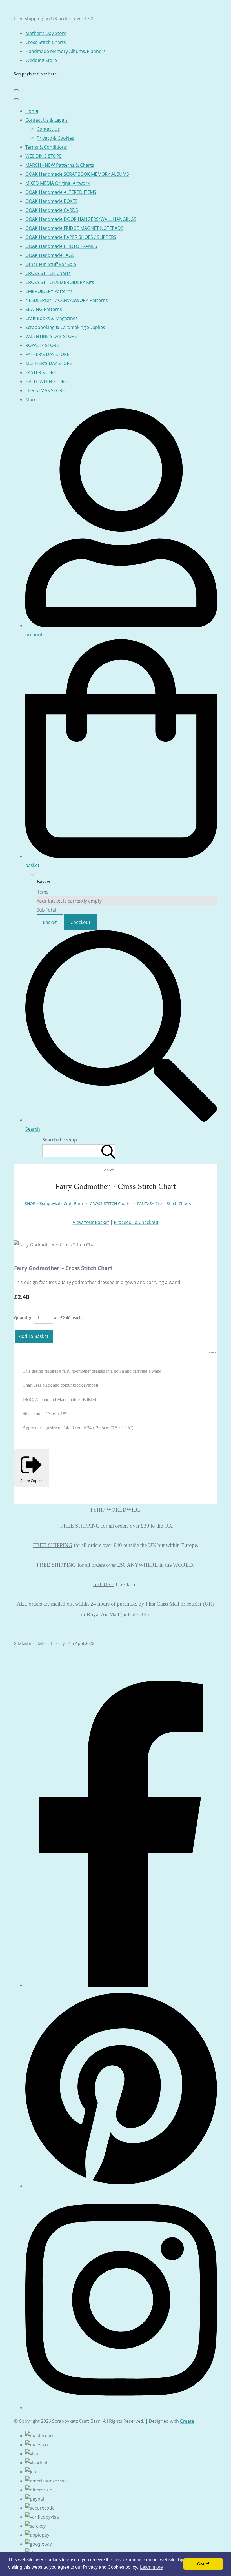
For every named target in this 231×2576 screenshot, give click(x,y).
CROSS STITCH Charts (48, 273)
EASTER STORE (41, 372)
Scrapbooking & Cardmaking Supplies (65, 327)
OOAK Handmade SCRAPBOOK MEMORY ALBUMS (77, 174)
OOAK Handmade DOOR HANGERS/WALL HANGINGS (81, 219)
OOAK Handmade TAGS (50, 255)
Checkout (80, 922)
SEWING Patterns (44, 309)
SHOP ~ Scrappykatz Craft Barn (54, 1203)
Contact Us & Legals (46, 120)
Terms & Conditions (46, 147)
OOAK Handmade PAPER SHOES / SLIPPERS (71, 237)
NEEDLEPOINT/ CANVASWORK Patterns (67, 300)
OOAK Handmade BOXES (51, 201)
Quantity (23, 1318)
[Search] (108, 1151)
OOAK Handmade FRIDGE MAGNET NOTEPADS (74, 228)
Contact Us (48, 129)
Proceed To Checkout (136, 1222)
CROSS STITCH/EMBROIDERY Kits (60, 282)
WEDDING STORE (44, 156)
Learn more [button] (151, 2567)
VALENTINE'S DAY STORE (51, 336)
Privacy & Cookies (55, 138)
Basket (50, 922)
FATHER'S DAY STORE (47, 354)
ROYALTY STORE (42, 345)
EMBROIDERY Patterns (49, 291)
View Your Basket (91, 1222)
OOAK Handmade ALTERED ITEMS (61, 192)
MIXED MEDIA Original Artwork (57, 183)
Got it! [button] (203, 2564)
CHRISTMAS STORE (45, 390)
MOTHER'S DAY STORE (49, 363)
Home (32, 111)
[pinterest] (121, 2186)
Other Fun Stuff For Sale (51, 264)
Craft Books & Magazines (52, 318)
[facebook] (121, 1985)
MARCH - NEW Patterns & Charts (60, 165)
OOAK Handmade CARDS (52, 210)
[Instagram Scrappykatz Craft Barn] (121, 2408)
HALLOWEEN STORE (46, 381)
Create (187, 2421)
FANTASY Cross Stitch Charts (164, 1203)
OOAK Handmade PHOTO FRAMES (61, 246)
